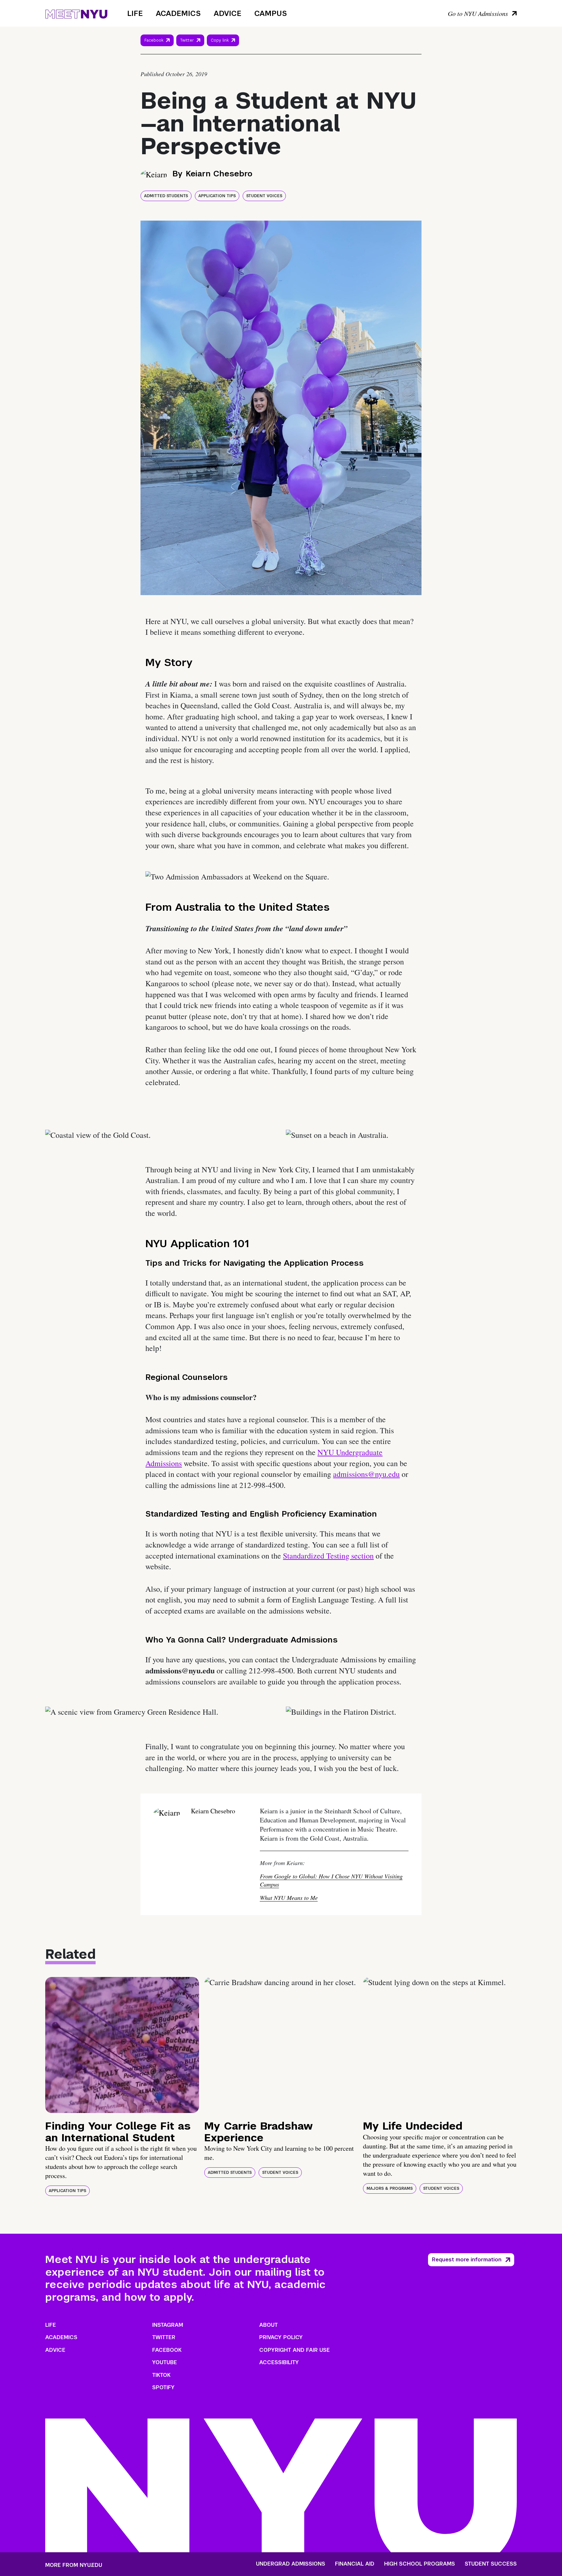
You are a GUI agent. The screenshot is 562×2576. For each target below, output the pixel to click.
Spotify (163, 2387)
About (268, 2325)
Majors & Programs (390, 2188)
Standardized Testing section (328, 1556)
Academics (178, 13)
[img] (122, 2045)
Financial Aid (355, 2564)
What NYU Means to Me (289, 1898)
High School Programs (420, 2564)
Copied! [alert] (223, 49)
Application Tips (217, 196)
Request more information (467, 2260)
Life (135, 13)
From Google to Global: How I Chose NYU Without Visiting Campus (331, 1880)
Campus (271, 13)
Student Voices (264, 196)
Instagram (168, 2325)
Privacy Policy (281, 2337)
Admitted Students (166, 196)
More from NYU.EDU (74, 2565)
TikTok (161, 2375)
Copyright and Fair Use (294, 2350)
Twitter (187, 40)
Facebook (154, 40)
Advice (227, 13)
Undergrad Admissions (291, 2564)
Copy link (221, 42)
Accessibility (279, 2362)
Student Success (491, 2564)
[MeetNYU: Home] (76, 13)
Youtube (165, 2362)
